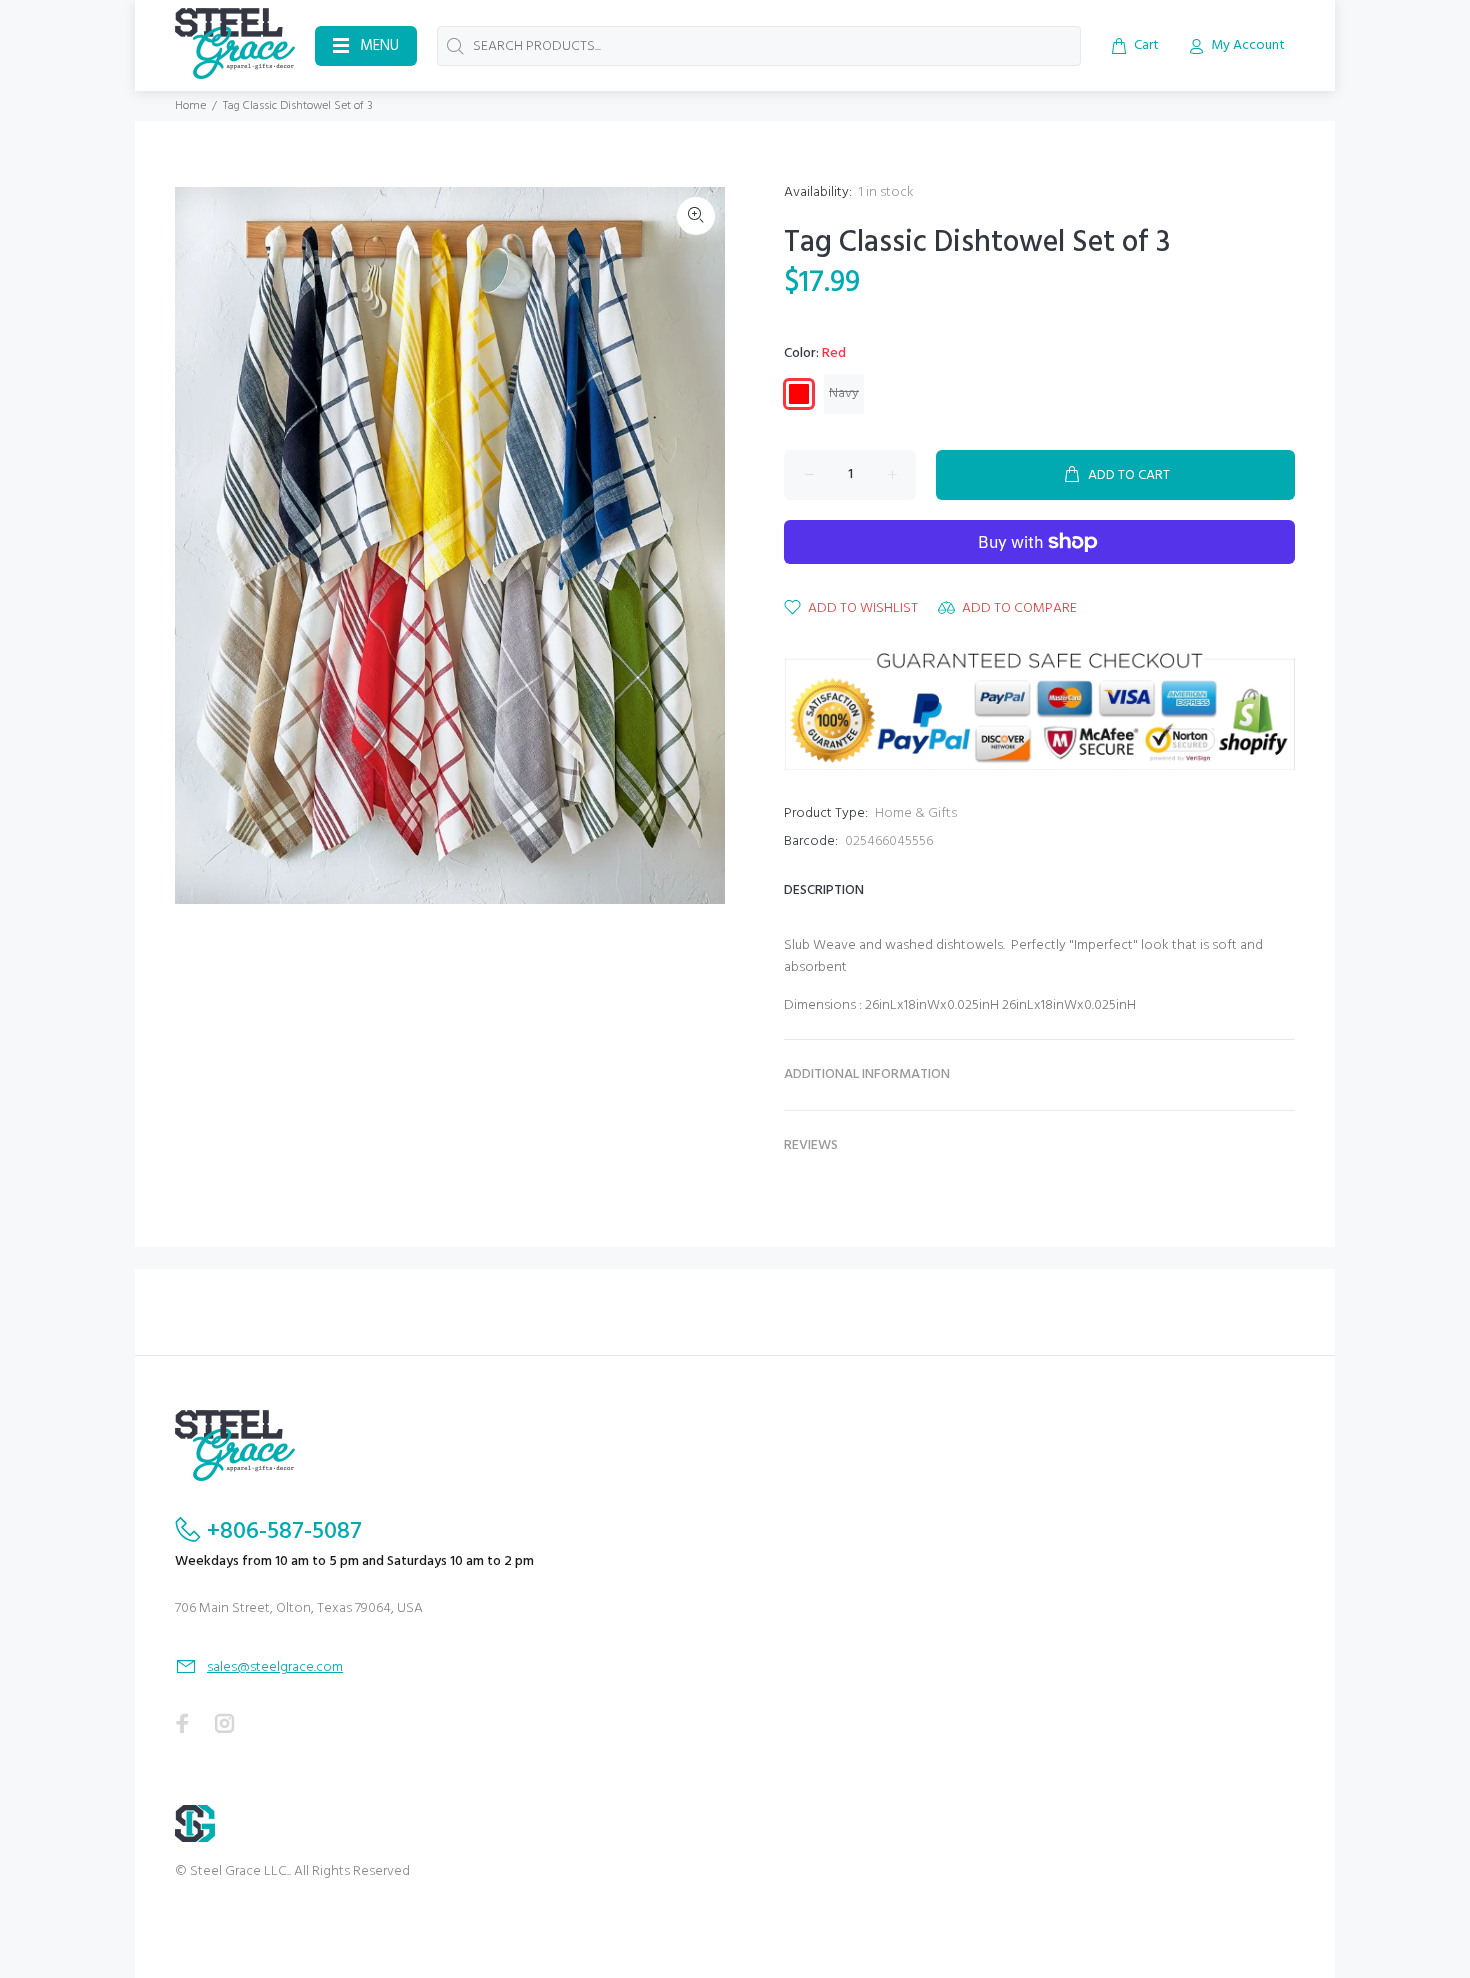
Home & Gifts (916, 813)
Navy (844, 393)
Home (190, 106)
